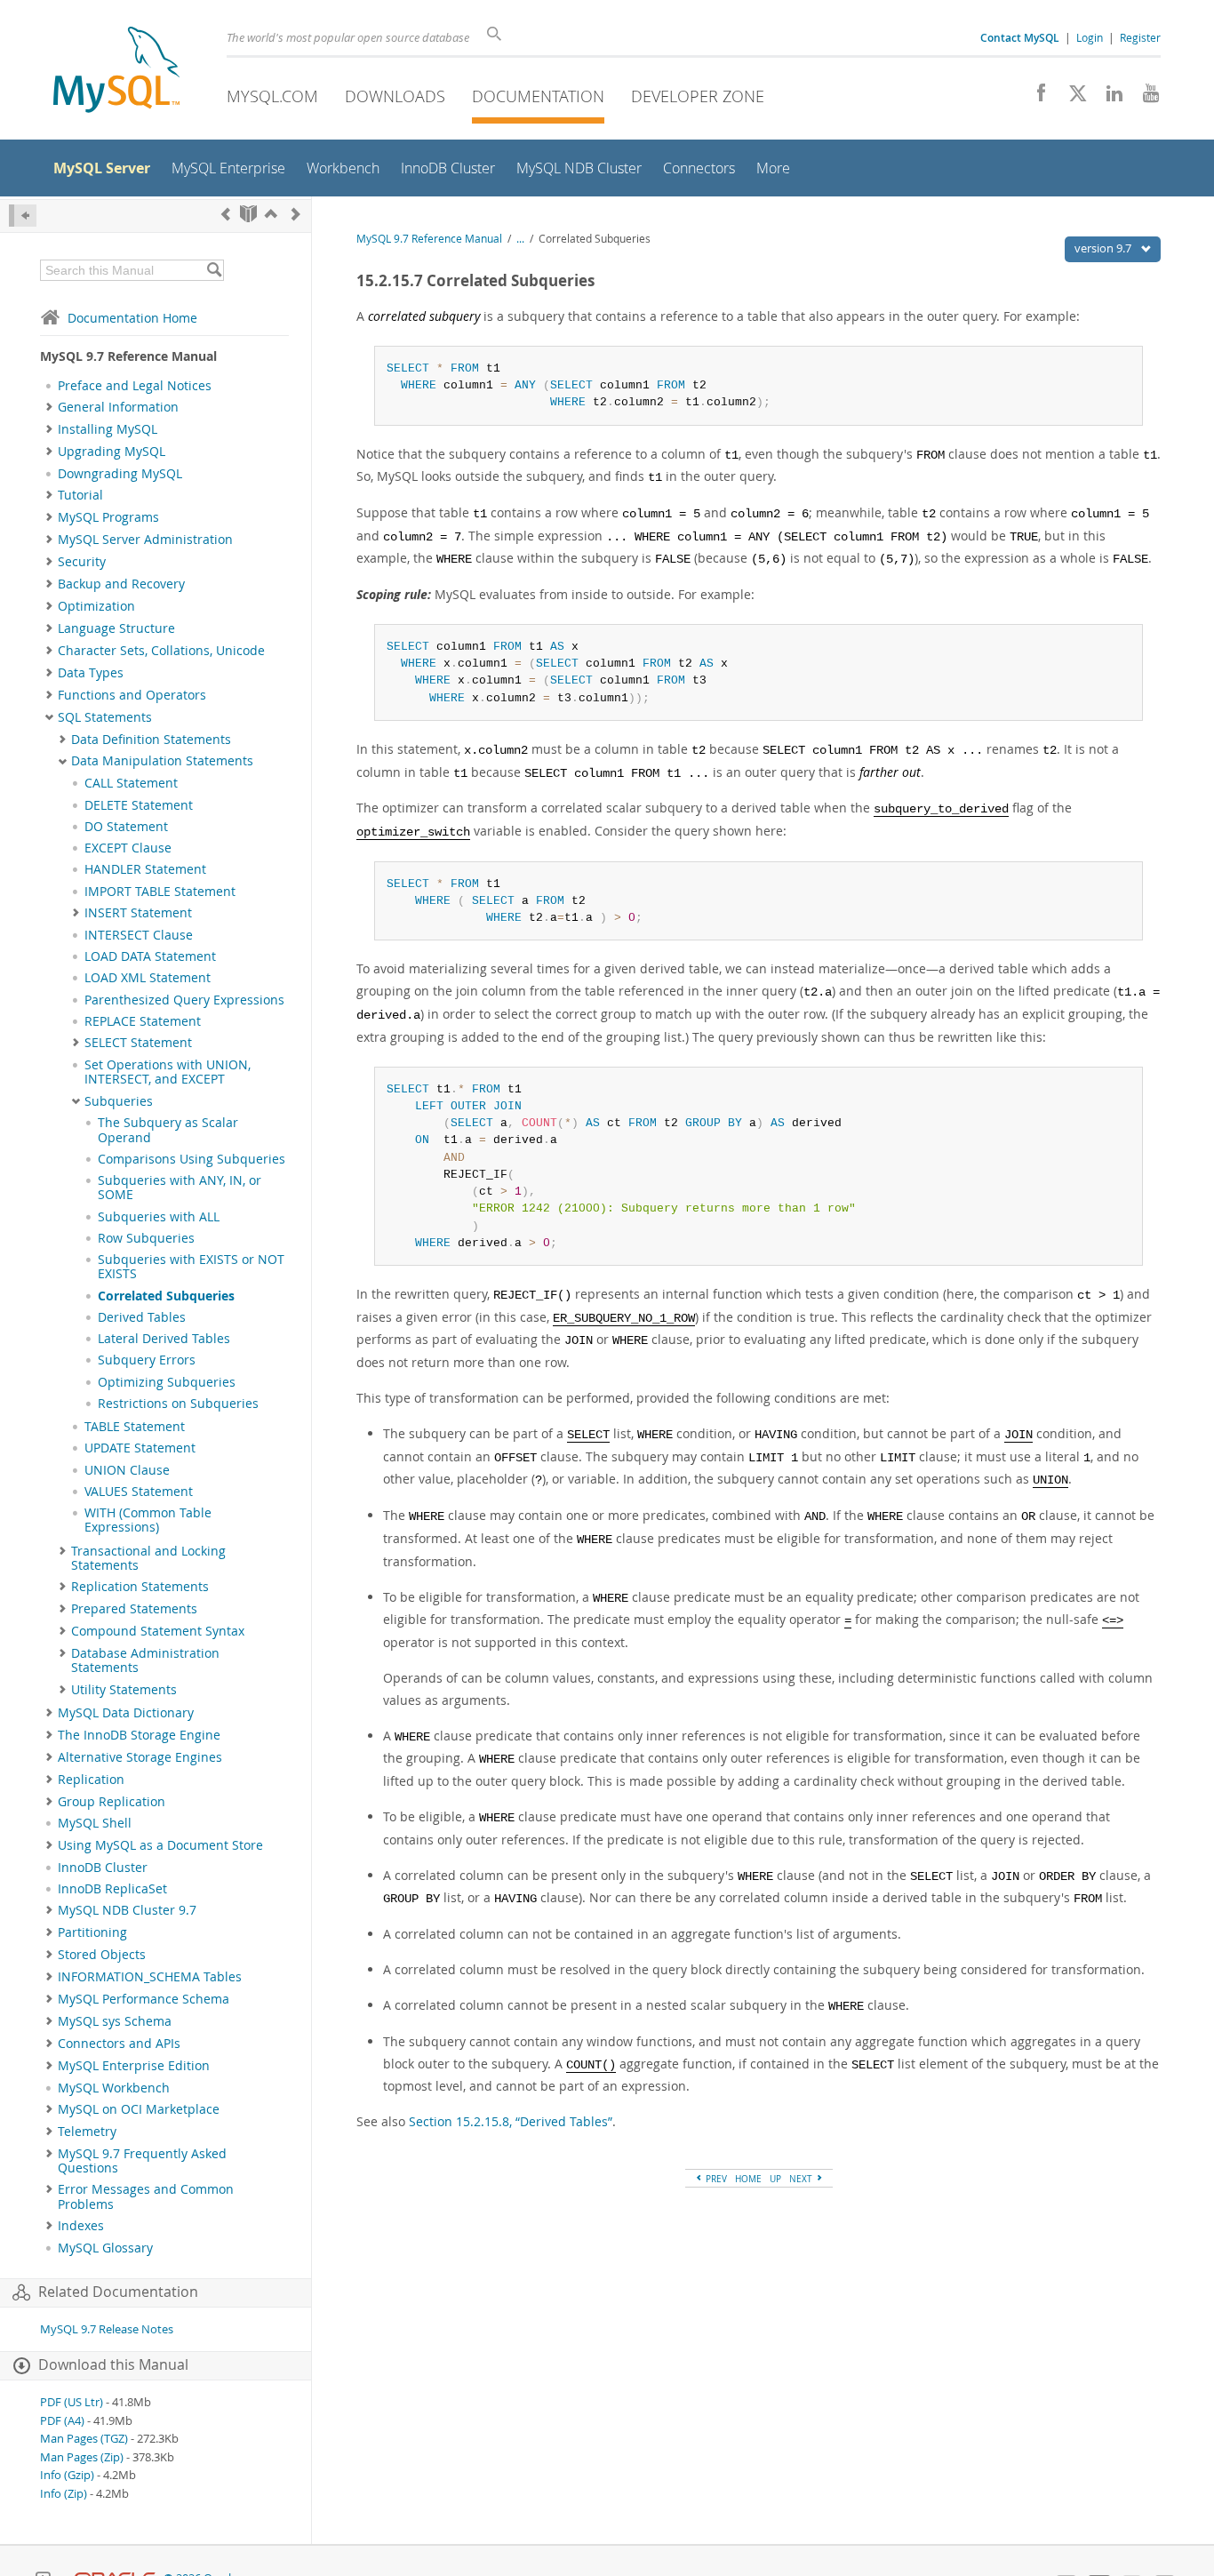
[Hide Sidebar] (23, 216)
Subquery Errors (147, 1360)
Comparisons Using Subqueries (192, 1159)
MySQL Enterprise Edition (134, 2066)
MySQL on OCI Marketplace (139, 2109)
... (520, 239)
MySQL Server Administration (145, 540)
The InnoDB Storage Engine (139, 1735)
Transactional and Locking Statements (148, 1558)
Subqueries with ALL (159, 1217)
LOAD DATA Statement (150, 956)
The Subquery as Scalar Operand (168, 1130)
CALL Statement (131, 783)
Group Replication (112, 1802)
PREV (715, 2179)
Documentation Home (132, 318)
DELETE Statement (139, 805)
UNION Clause (127, 1470)
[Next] (296, 214)
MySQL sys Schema (115, 2021)
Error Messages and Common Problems (146, 2196)
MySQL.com (272, 96)
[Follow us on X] (1071, 98)
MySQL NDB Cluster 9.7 (127, 1910)
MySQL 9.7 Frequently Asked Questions (142, 2161)
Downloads (395, 96)
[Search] (214, 270)
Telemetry (87, 2132)
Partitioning (92, 1932)
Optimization (96, 606)
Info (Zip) (64, 2494)
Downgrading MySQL (120, 474)
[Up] (271, 214)
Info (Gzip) (67, 2475)
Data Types (91, 673)
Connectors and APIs (119, 2044)
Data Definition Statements (151, 740)
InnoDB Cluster (103, 1868)
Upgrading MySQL (112, 452)
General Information (118, 407)
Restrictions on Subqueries (178, 1404)
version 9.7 (1104, 248)
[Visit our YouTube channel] (1144, 98)
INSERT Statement (138, 913)
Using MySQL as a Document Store (160, 1845)
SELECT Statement (138, 1043)
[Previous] (226, 214)
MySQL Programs (108, 517)
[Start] (248, 214)
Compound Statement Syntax (158, 1631)
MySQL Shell (95, 1823)
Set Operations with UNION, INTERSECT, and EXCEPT (168, 1072)
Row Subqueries (146, 1238)
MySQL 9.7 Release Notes (107, 2329)
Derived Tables (142, 1317)
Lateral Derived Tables (164, 1339)
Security (82, 562)
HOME (748, 2179)
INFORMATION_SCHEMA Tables (150, 1977)
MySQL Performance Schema (144, 1999)
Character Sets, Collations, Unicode (161, 651)
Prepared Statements (134, 1609)
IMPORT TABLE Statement (160, 892)
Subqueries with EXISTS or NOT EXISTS (191, 1267)
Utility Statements (124, 1690)
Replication (91, 1780)
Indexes (81, 2226)
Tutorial (80, 495)
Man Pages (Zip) (82, 2457)
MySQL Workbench (114, 2088)
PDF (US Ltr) (72, 2402)
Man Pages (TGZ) (84, 2439)
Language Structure (116, 628)
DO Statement (126, 827)
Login (1090, 37)
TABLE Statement (135, 1427)
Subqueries (119, 1101)
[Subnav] (49, 407)
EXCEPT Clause (128, 848)
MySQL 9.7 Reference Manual (429, 239)
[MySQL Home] (116, 72)
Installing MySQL (108, 429)
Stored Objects (102, 1955)
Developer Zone (698, 96)
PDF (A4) (62, 2421)
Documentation (538, 96)
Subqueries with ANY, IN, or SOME (180, 1188)
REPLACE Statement (143, 1021)
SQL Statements (105, 717)
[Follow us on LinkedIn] (1108, 98)
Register (1140, 37)
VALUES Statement (139, 1492)
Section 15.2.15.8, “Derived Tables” (511, 2121)
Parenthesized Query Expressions (184, 1000)
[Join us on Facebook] (1035, 98)
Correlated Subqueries (166, 1296)
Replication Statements (140, 1587)
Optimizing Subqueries (167, 1382)
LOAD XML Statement (148, 978)
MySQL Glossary (105, 2248)
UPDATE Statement (140, 1448)
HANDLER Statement (145, 869)
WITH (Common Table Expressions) (148, 1520)
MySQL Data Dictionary (126, 1713)
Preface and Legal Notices (135, 386)
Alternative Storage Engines (140, 1757)
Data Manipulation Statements (162, 761)
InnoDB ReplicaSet (112, 1889)
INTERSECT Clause (139, 935)
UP (775, 2179)
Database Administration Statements (145, 1660)
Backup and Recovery (121, 584)
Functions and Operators (132, 695)
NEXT (802, 2179)
